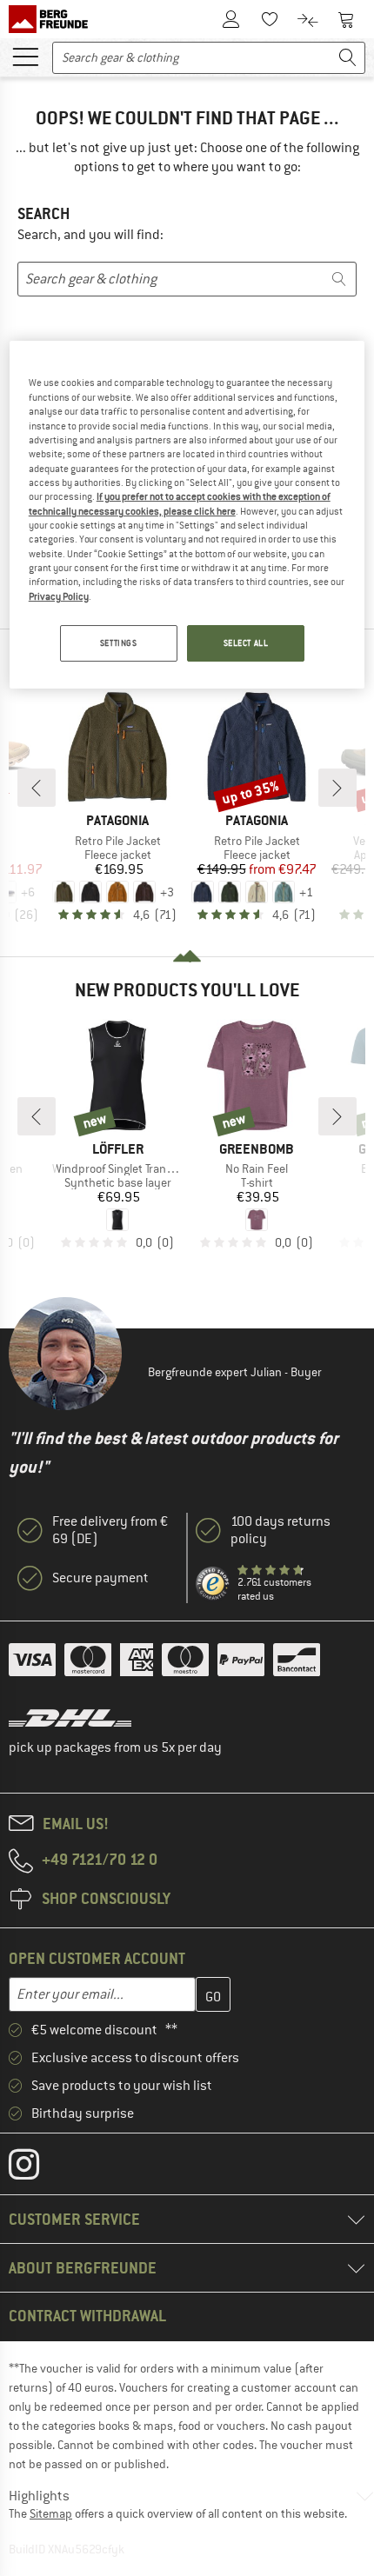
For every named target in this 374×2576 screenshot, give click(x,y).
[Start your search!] (348, 58)
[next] (337, 788)
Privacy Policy (59, 596)
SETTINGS (119, 643)
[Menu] (25, 56)
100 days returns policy (280, 1530)
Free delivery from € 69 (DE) (110, 1530)
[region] (187, 515)
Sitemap (51, 2513)
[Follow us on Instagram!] (37, 2168)
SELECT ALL (246, 643)
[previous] (37, 788)
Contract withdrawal (87, 2316)
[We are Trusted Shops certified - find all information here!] (213, 1584)
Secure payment (100, 1578)
